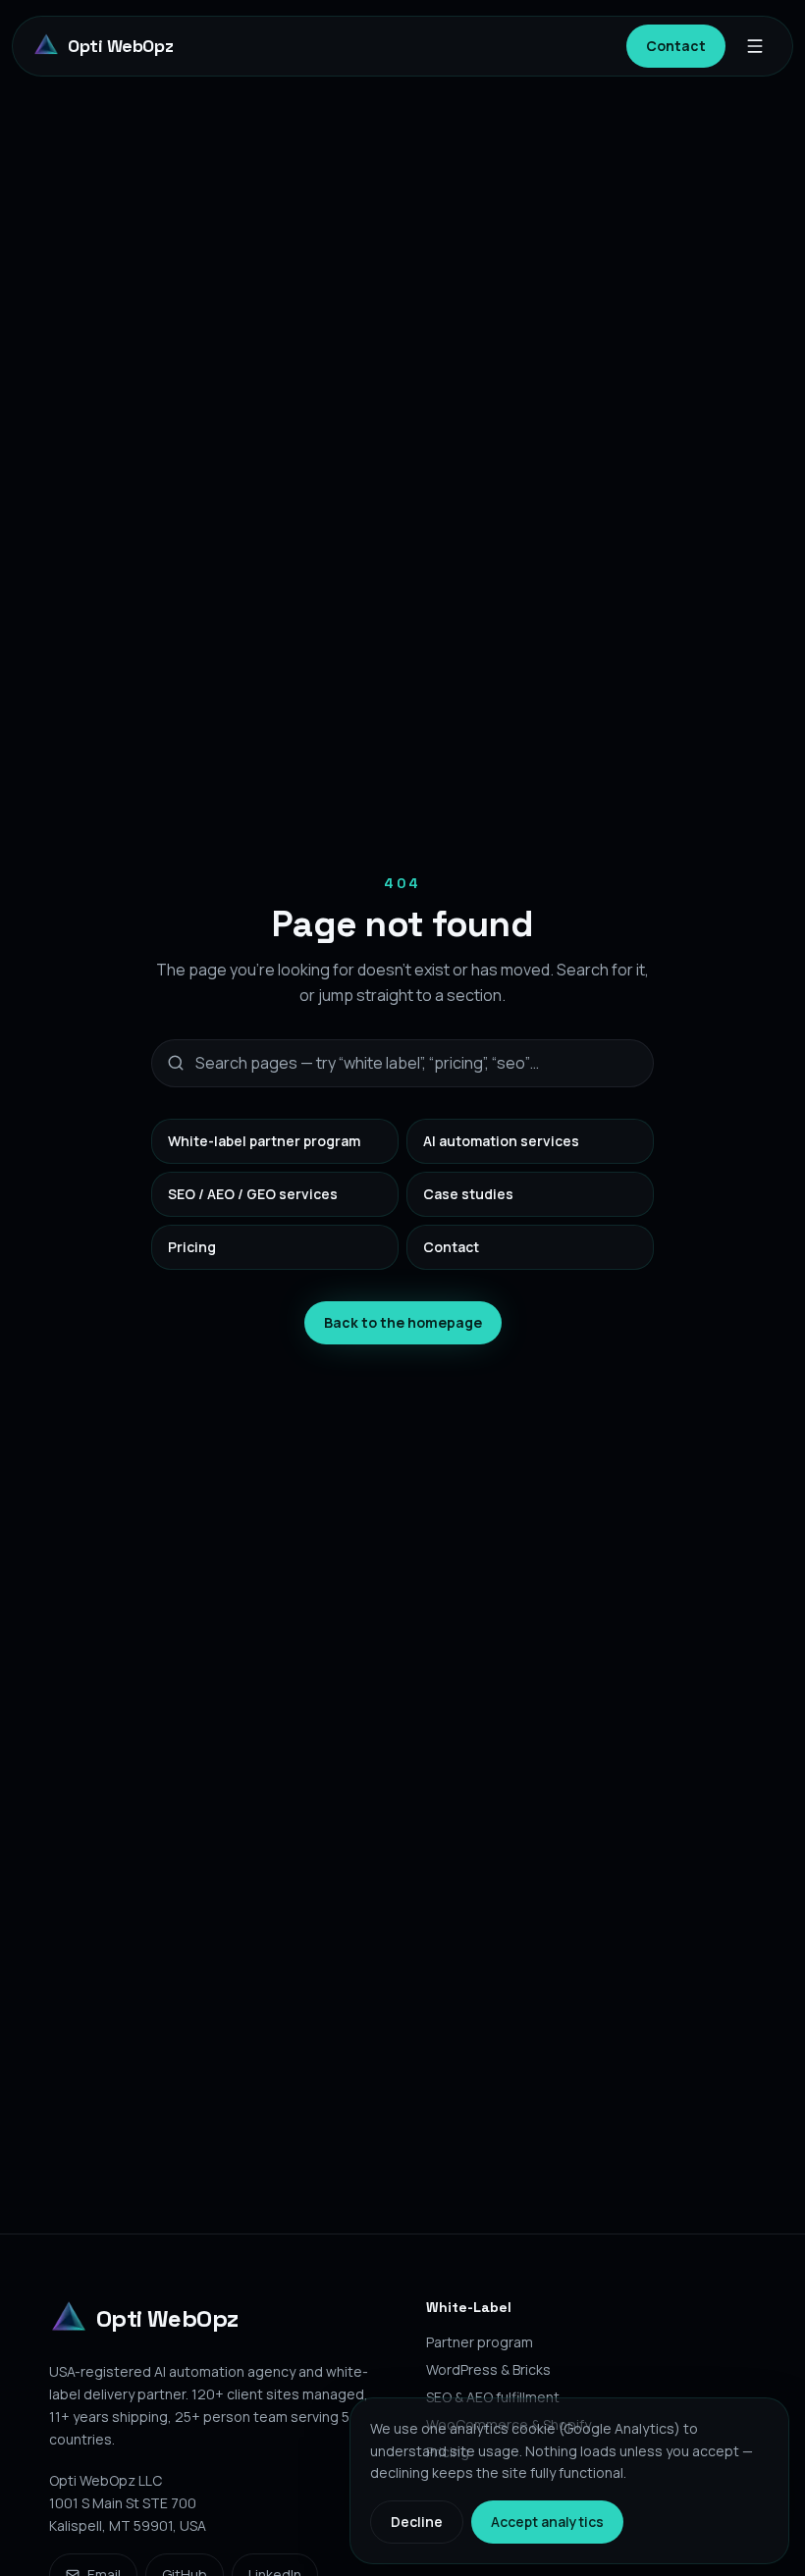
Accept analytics (547, 2522)
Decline (417, 2522)
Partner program (480, 2342)
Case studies (468, 1194)
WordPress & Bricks (488, 2369)
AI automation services (501, 1141)
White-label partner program (264, 1141)
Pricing (192, 1247)
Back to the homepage (403, 1322)
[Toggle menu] (759, 46)
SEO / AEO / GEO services (253, 1194)
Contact (676, 46)
